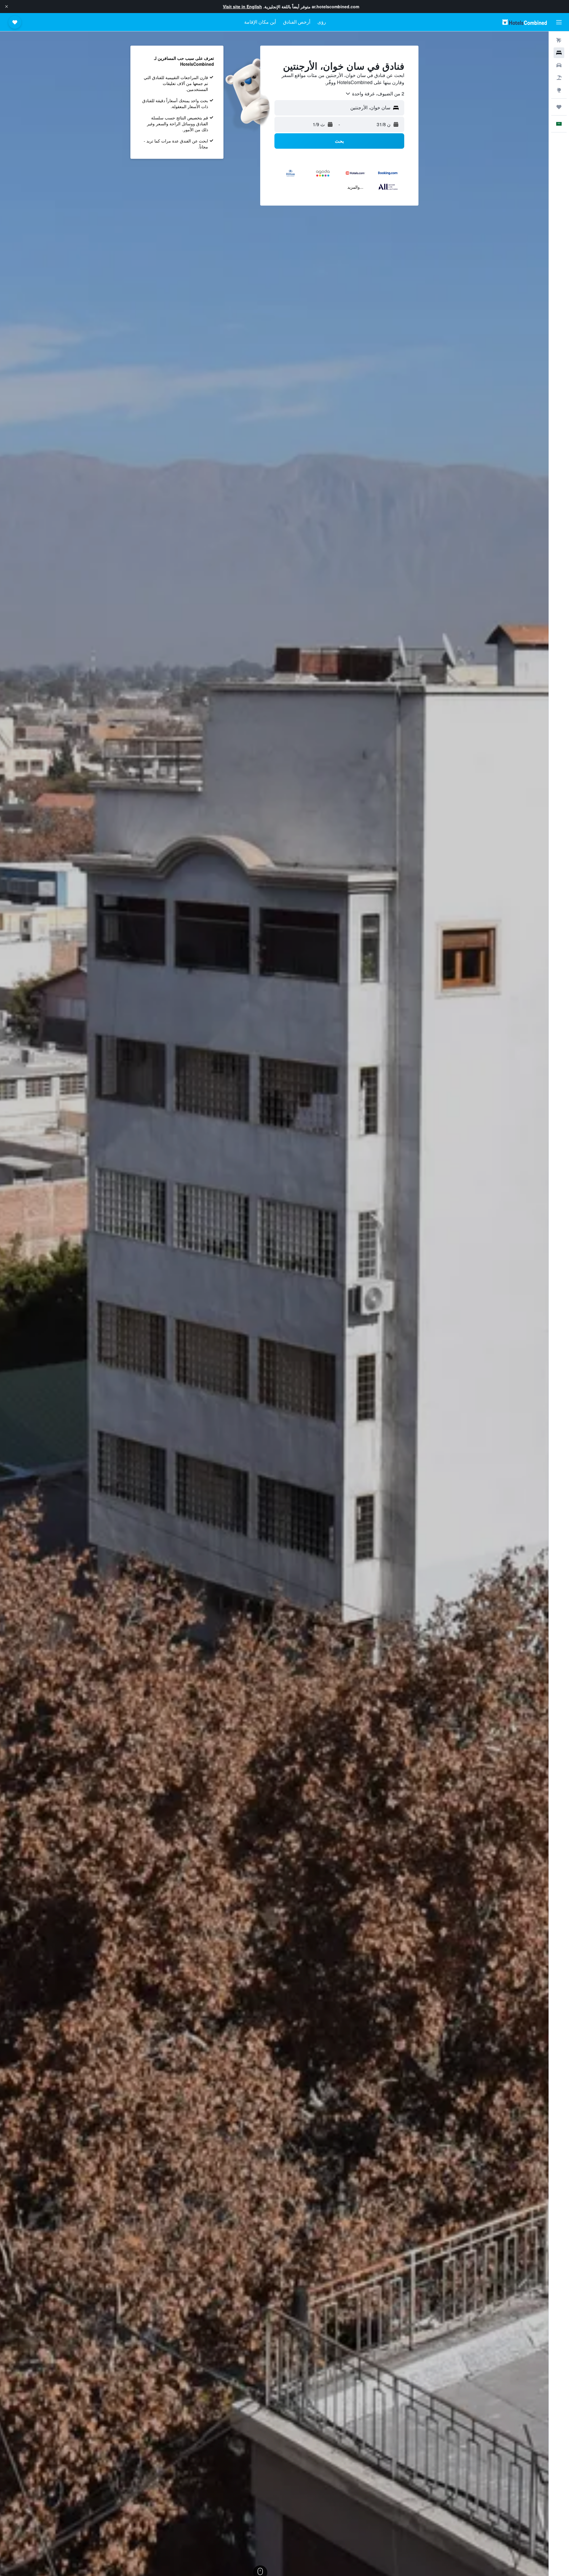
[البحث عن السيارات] (559, 65)
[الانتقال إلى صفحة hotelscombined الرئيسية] (525, 22)
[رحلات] (559, 107)
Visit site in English (242, 7)
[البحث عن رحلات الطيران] (559, 40)
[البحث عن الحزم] (559, 78)
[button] (7, 7)
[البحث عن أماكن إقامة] (559, 53)
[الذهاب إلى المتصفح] (559, 90)
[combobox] (375, 94)
